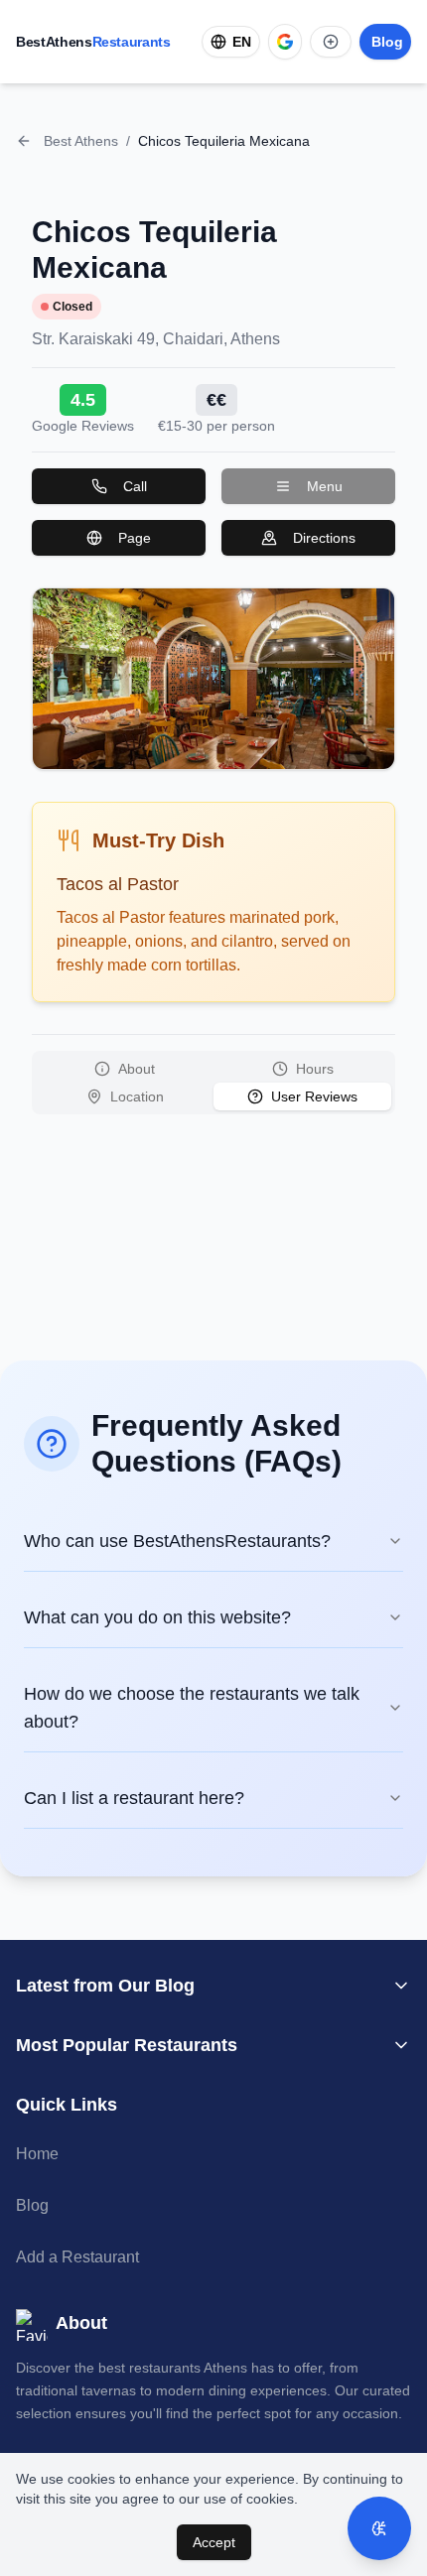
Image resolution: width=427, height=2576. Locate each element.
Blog (32, 2205)
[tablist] (213, 1083)
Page (135, 538)
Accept (214, 2542)
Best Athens (81, 141)
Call (135, 486)
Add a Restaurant (77, 2257)
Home (37, 2154)
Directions (324, 538)
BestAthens (93, 42)
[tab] (125, 1069)
